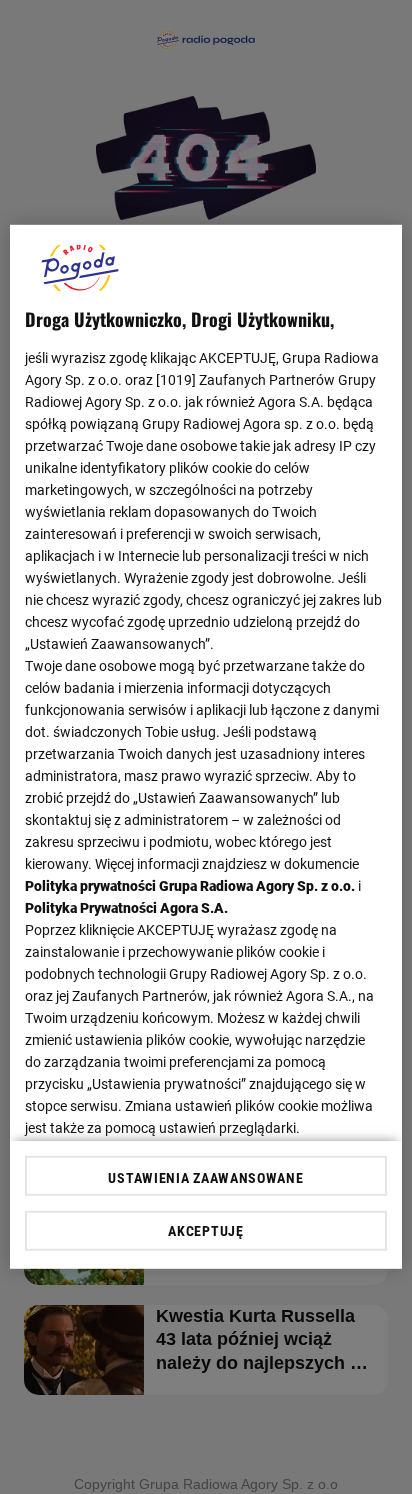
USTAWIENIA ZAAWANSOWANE (205, 1178)
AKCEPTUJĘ (205, 1231)
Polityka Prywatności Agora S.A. (126, 908)
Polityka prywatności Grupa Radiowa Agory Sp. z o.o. (190, 886)
